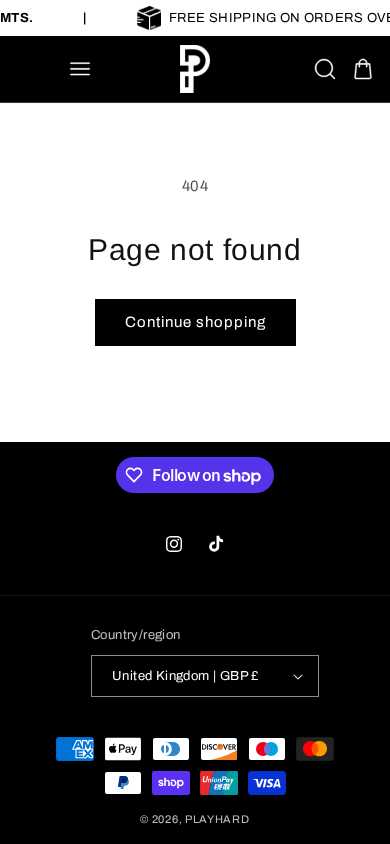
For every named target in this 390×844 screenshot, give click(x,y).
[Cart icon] (363, 69)
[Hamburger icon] (79, 69)
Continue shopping (195, 322)
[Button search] (325, 69)
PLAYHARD (217, 819)
